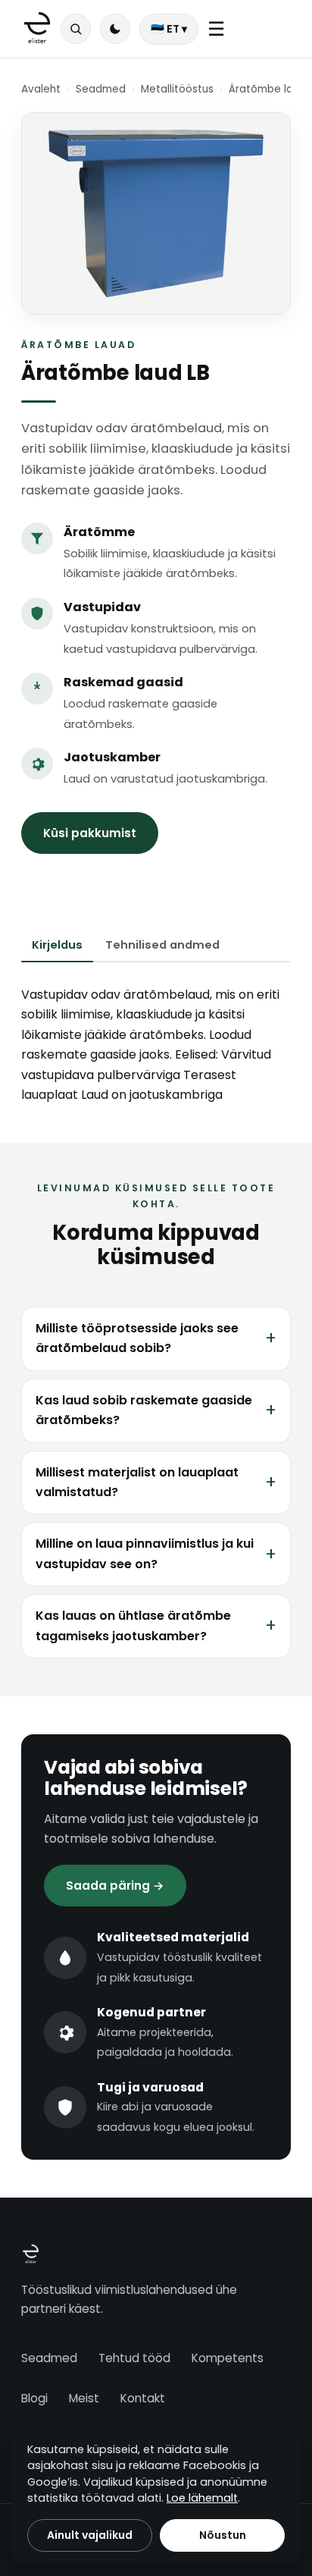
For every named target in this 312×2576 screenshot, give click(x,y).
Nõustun (223, 2535)
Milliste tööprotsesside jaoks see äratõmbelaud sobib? (137, 1338)
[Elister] (37, 29)
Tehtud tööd (134, 2358)
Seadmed (101, 89)
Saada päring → (115, 1886)
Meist (84, 2398)
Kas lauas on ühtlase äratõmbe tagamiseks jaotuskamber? (133, 1625)
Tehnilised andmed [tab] (162, 945)
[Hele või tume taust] (115, 29)
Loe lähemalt (202, 2498)
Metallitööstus (177, 89)
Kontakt (143, 2398)
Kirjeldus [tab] (57, 945)
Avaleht (41, 89)
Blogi (34, 2398)
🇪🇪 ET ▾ (169, 29)
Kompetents (228, 2358)
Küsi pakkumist (90, 833)
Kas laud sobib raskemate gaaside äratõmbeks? (144, 1410)
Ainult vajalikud (90, 2535)
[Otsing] (76, 29)
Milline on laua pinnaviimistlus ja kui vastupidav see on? (145, 1553)
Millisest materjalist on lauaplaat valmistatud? (137, 1482)
